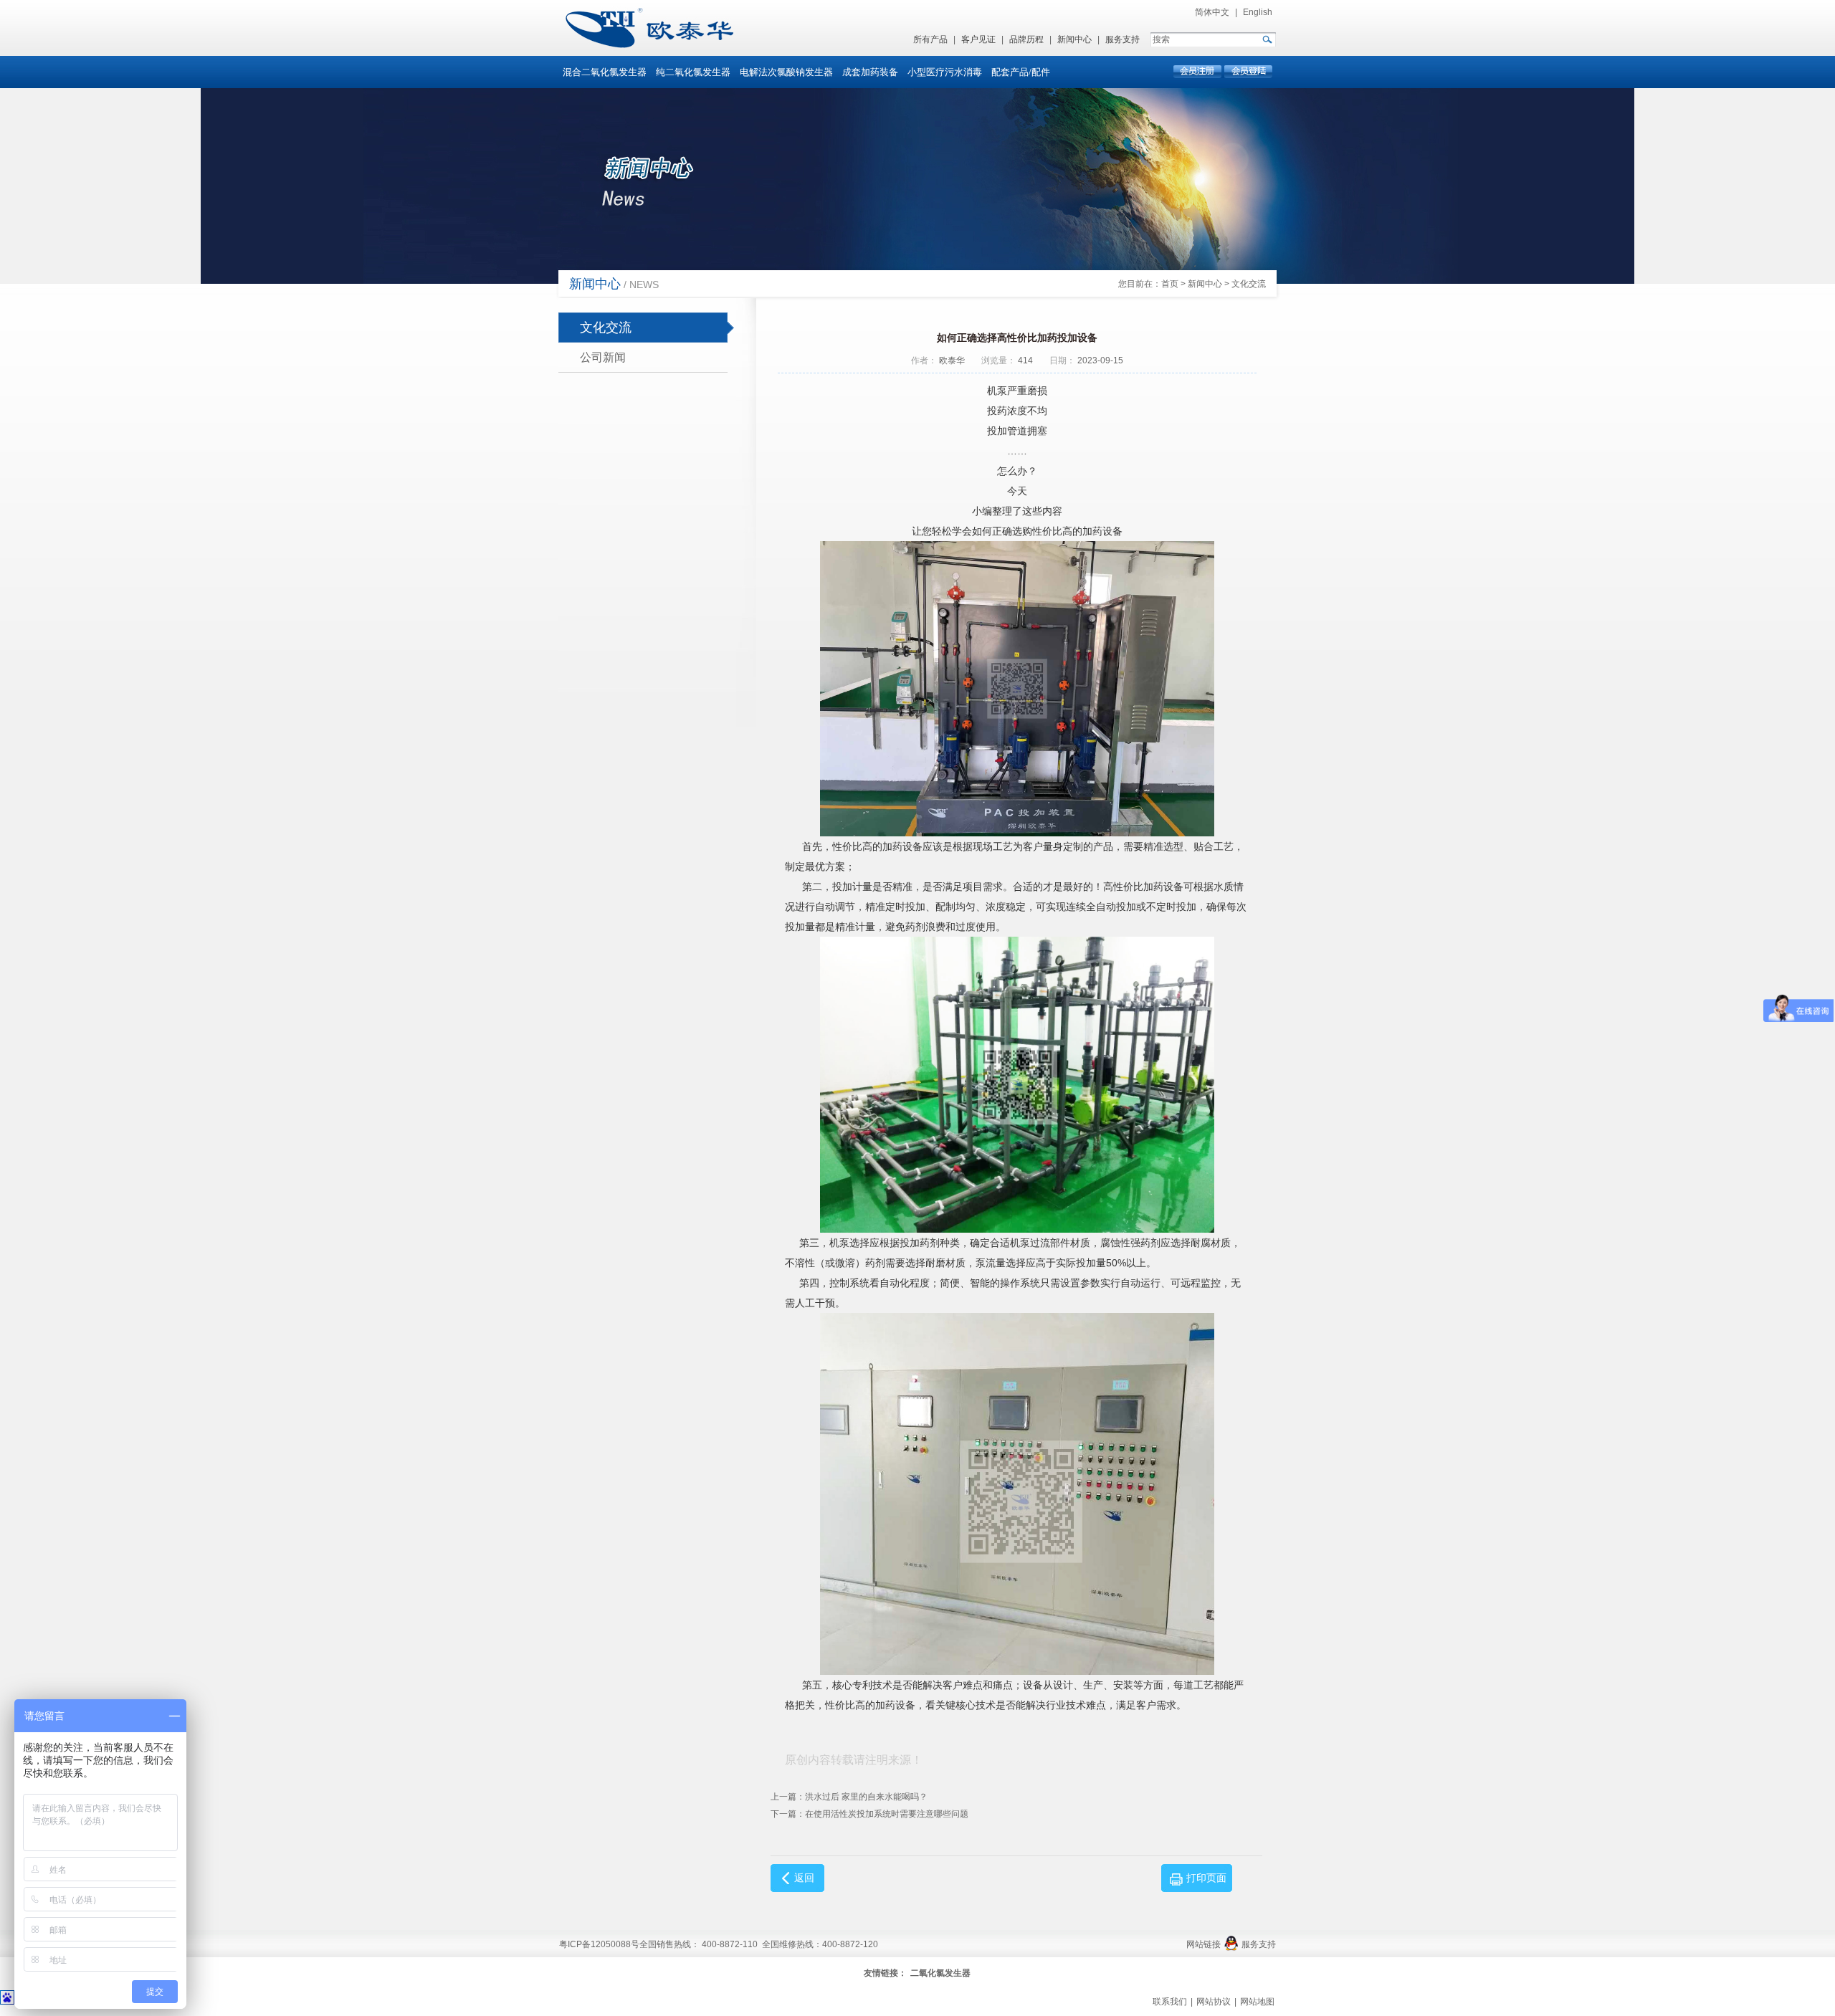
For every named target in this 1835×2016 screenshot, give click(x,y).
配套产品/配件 (1021, 72)
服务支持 (1123, 39)
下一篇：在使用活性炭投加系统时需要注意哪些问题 (869, 1814)
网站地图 (1257, 2002)
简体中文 (1212, 12)
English (1258, 12)
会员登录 (1248, 72)
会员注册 (1198, 72)
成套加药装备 (870, 72)
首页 (1170, 284)
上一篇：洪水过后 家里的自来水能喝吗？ (849, 1797)
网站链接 (1204, 1944)
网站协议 (1214, 2002)
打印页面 (1206, 1878)
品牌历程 (1026, 39)
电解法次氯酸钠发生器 (786, 72)
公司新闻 (603, 357)
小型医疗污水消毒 (945, 72)
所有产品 (930, 39)
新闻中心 (1074, 39)
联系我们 (1170, 2002)
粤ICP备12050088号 (599, 1944)
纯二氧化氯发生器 (693, 72)
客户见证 (978, 39)
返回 (804, 1878)
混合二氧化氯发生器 (605, 72)
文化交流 (1249, 284)
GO (1267, 39)
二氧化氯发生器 (940, 1973)
